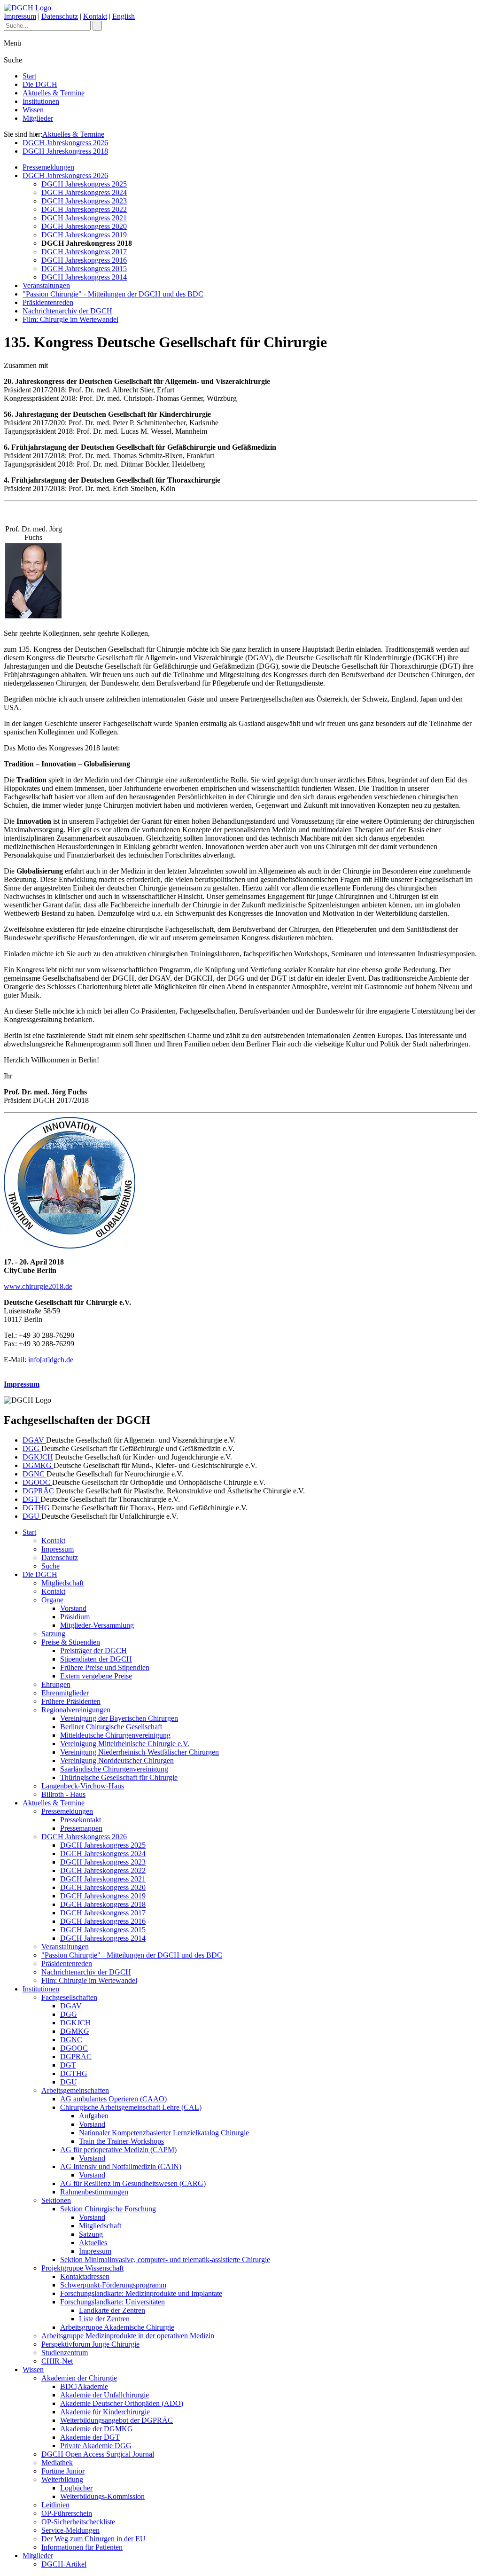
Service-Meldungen (70, 2530)
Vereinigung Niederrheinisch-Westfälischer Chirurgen (140, 1752)
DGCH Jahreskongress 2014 (84, 277)
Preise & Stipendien (71, 1642)
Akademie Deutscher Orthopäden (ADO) (122, 2403)
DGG (32, 1448)
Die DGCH (40, 84)
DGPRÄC (39, 1491)
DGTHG (37, 1508)
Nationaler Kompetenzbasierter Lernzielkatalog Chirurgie (164, 2133)
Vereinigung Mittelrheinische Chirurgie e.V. (125, 1744)
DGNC (35, 1474)
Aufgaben (94, 2116)
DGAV (34, 1440)
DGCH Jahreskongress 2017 (84, 252)
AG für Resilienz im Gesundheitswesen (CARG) (133, 2183)
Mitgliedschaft (62, 1583)
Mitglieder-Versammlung (97, 1625)
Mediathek (57, 2463)
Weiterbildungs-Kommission (102, 2496)
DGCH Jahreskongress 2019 (84, 235)
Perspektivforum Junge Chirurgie (90, 2344)
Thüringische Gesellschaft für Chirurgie (119, 1777)
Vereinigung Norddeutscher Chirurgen (117, 1760)
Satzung (53, 1634)
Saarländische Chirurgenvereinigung (114, 1769)
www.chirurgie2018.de (38, 1286)
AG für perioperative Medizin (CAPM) (118, 2150)
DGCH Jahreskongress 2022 (84, 209)
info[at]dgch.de (51, 1360)
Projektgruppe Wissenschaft (82, 2268)
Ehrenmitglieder (65, 1693)
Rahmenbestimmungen (94, 2192)
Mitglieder (38, 118)
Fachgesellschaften (69, 1997)
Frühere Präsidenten (71, 1701)
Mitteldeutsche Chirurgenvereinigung (115, 1735)
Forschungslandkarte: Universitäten (112, 2302)
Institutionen (41, 101)
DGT (31, 1499)
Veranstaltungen (46, 285)
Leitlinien (55, 2505)
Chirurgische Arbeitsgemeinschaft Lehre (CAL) (131, 2107)
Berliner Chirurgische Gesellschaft (111, 1727)
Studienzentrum (65, 2353)
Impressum (20, 16)
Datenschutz (60, 16)
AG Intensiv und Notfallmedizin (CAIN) (121, 2166)
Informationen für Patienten (82, 2547)
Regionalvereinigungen (76, 1710)
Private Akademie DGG (96, 2446)
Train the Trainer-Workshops (121, 2141)
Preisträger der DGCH (93, 1651)
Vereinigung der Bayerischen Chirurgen (119, 1718)
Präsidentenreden (48, 302)
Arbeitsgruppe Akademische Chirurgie (117, 2327)
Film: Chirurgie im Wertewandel (70, 319)
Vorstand (73, 1608)
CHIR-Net (57, 2361)
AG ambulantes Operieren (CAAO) (113, 2099)
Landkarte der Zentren (112, 2310)
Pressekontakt (81, 1820)
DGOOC (37, 1482)
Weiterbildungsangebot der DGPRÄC (116, 2420)
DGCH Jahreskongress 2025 (84, 184)
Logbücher (76, 2488)
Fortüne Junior (63, 2471)
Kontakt (95, 16)
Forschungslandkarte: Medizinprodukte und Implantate (141, 2293)
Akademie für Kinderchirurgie (105, 2412)
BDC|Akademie (84, 2386)
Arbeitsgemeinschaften (75, 2090)
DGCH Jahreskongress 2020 (84, 226)
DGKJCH (38, 1457)
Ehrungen (56, 1684)
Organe (52, 1600)
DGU (32, 1516)
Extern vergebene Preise (96, 1676)
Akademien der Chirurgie (79, 2378)
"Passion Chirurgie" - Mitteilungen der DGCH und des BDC (113, 294)
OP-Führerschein (67, 2513)
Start (29, 76)
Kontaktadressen (85, 2276)
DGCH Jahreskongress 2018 (65, 151)
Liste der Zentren (104, 2319)
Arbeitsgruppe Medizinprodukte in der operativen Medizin (128, 2336)
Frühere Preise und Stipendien (105, 1667)
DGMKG (38, 1465)
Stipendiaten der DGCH (96, 1659)
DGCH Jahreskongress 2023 (84, 201)
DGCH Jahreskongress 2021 (84, 218)
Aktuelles (93, 2243)
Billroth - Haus (63, 1794)
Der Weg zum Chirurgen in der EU (93, 2539)
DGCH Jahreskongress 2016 (84, 260)
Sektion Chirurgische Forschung (108, 2209)
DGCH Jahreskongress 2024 (84, 192)
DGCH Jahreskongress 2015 (84, 269)
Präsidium (75, 1617)
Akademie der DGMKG (97, 2429)
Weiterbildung (62, 2479)
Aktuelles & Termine (54, 93)
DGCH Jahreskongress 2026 (65, 143)
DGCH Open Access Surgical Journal (98, 2454)
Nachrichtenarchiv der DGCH (67, 311)
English (124, 16)
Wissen (33, 110)
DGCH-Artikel (64, 2564)
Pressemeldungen (48, 167)
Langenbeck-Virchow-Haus (83, 1786)
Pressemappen (81, 1828)
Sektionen (56, 2200)
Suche (50, 1566)
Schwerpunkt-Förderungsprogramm (113, 2285)
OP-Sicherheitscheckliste (78, 2522)
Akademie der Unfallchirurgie (105, 2395)
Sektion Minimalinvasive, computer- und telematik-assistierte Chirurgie (165, 2260)
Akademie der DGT (90, 2437)
